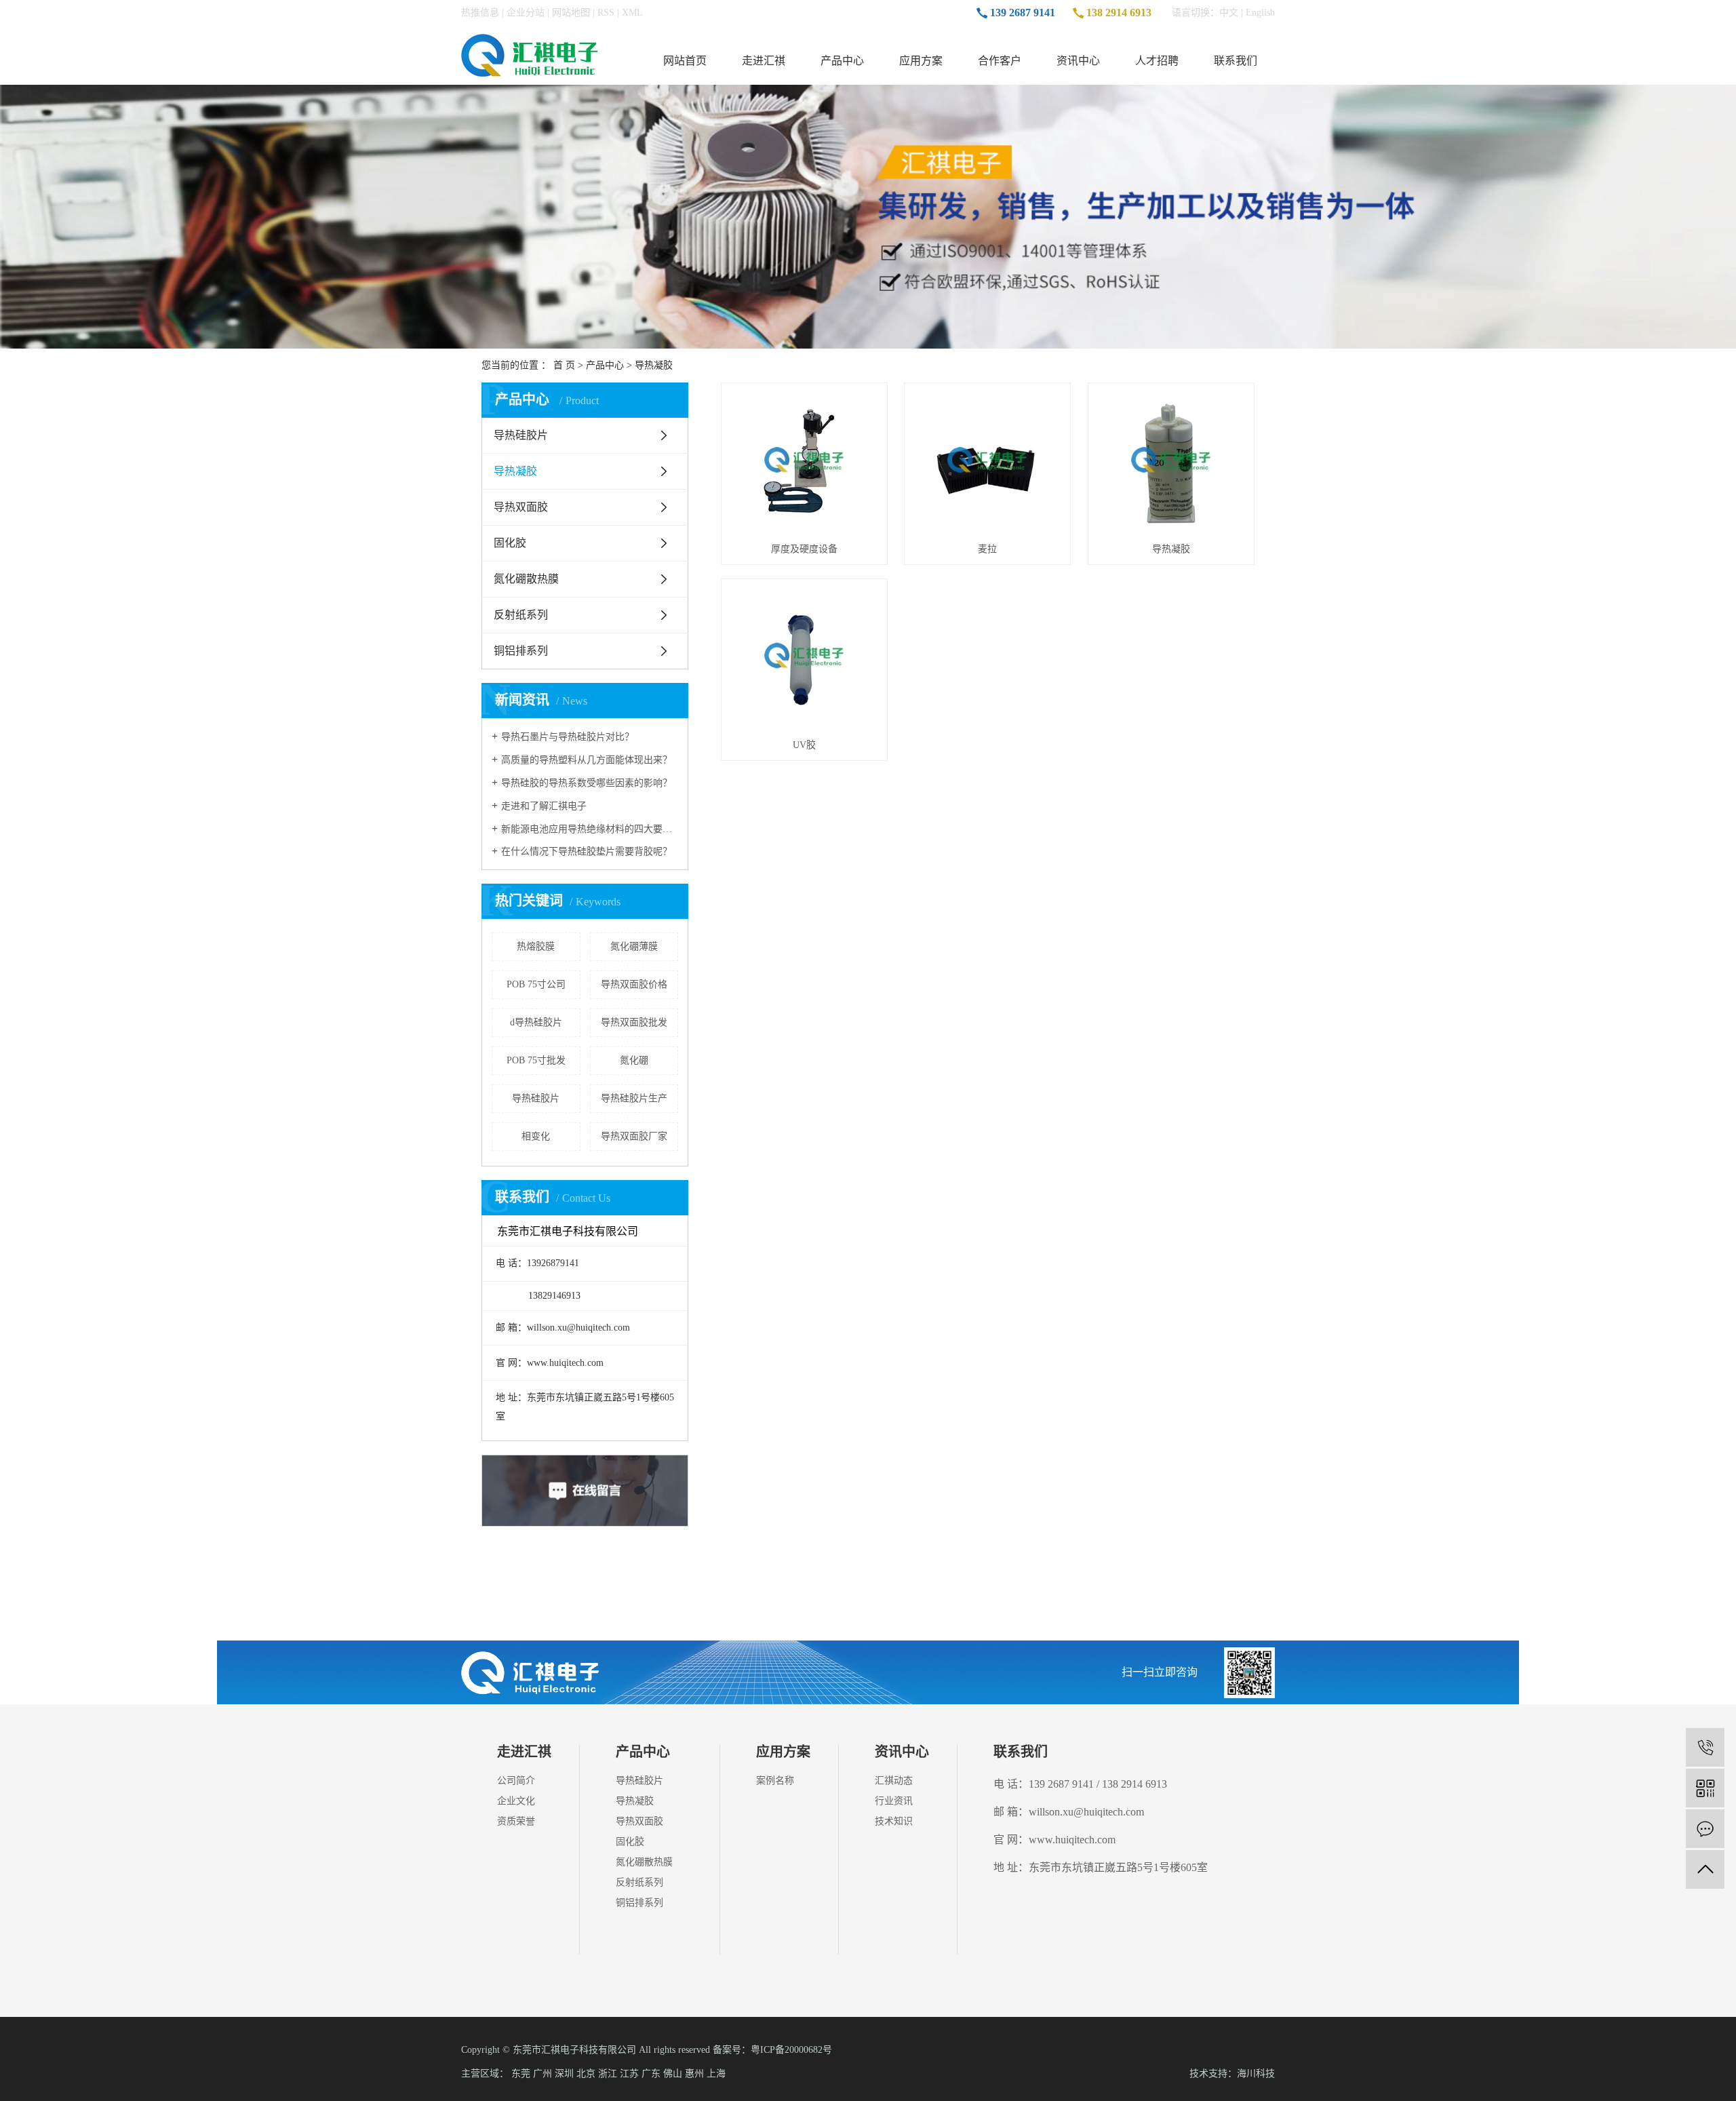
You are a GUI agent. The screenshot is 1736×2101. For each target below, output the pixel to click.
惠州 (694, 2074)
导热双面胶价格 (634, 984)
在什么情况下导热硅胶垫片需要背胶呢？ (587, 851)
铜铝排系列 (521, 651)
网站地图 (571, 13)
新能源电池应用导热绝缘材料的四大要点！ (590, 829)
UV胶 (804, 745)
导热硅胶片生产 (634, 1098)
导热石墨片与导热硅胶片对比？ (568, 737)
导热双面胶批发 (634, 1022)
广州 (542, 2074)
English (1260, 13)
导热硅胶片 (521, 435)
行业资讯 (894, 1801)
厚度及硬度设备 (804, 549)
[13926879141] (1705, 1747)
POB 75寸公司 (536, 984)
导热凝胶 (654, 365)
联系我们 (1236, 61)
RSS (606, 13)
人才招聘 (1157, 61)
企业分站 (526, 13)
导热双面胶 (521, 507)
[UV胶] (804, 658)
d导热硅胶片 (536, 1022)
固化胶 (510, 543)
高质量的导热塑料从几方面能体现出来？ (587, 760)
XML (632, 13)
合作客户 (1000, 61)
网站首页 (685, 61)
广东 (651, 2074)
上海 (716, 2074)
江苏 (629, 2074)
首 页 (564, 365)
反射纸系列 (521, 615)
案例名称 (775, 1781)
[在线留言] (1705, 1829)
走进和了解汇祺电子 (544, 806)
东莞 (521, 2074)
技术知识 (894, 1821)
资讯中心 (1078, 61)
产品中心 (842, 61)
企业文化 (516, 1801)
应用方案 (921, 61)
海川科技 (1256, 2074)
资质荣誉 (516, 1821)
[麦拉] (987, 462)
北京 (586, 2074)
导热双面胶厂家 (634, 1136)
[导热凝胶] (1171, 462)
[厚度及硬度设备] (804, 462)
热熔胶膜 (536, 946)
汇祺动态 (894, 1781)
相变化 (536, 1136)
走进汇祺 (764, 61)
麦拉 (987, 549)
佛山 (673, 2074)
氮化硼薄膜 (634, 946)
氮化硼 (634, 1060)
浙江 (608, 2074)
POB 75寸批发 (536, 1060)
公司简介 (516, 1781)
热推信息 (480, 13)
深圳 (564, 2074)
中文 (1229, 13)
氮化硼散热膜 (526, 579)
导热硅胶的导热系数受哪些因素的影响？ (587, 783)
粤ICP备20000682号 (791, 2050)
